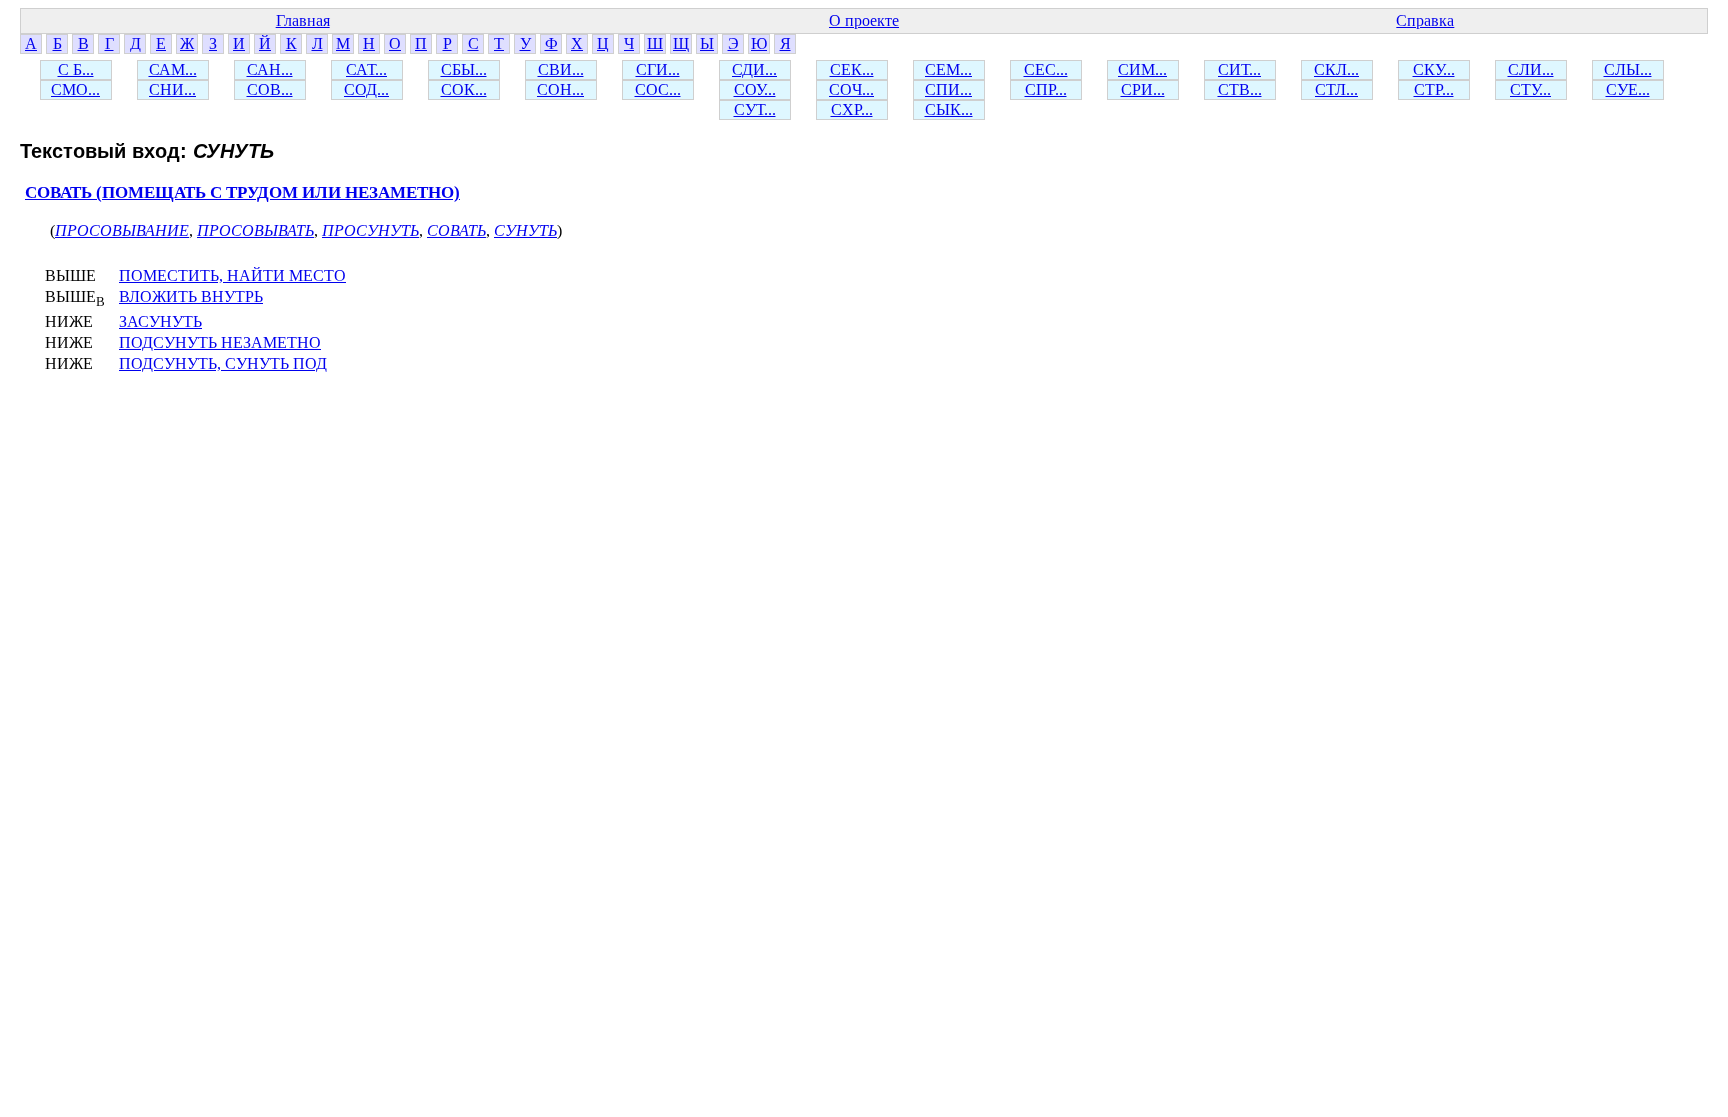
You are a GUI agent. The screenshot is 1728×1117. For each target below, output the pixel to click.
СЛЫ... (1628, 69)
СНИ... (172, 89)
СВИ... (561, 69)
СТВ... (1240, 89)
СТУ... (1530, 89)
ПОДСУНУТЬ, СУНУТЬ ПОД (223, 363)
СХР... (852, 109)
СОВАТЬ (456, 230)
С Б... (76, 69)
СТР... (1434, 89)
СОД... (366, 89)
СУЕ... (1628, 89)
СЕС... (1046, 69)
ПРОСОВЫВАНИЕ (122, 230)
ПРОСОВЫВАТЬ (255, 230)
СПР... (1046, 89)
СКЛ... (1336, 69)
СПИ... (948, 89)
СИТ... (1239, 69)
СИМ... (1142, 69)
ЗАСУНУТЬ (160, 321)
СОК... (464, 89)
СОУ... (755, 89)
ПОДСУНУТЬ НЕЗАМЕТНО (220, 342)
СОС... (658, 89)
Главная (303, 20)
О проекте (864, 20)
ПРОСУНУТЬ (370, 230)
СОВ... (270, 89)
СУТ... (755, 109)
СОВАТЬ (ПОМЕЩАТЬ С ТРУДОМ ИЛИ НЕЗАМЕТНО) (242, 192)
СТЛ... (1336, 89)
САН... (270, 69)
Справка (1425, 20)
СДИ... (754, 69)
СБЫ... (464, 69)
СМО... (75, 89)
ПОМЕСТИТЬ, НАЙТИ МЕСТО (232, 275)
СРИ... (1143, 89)
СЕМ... (948, 69)
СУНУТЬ (525, 230)
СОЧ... (851, 89)
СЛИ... (1531, 69)
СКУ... (1434, 69)
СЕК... (852, 69)
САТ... (366, 69)
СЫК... (949, 109)
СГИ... (658, 69)
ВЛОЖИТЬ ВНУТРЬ (191, 296)
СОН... (560, 89)
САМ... (173, 69)
